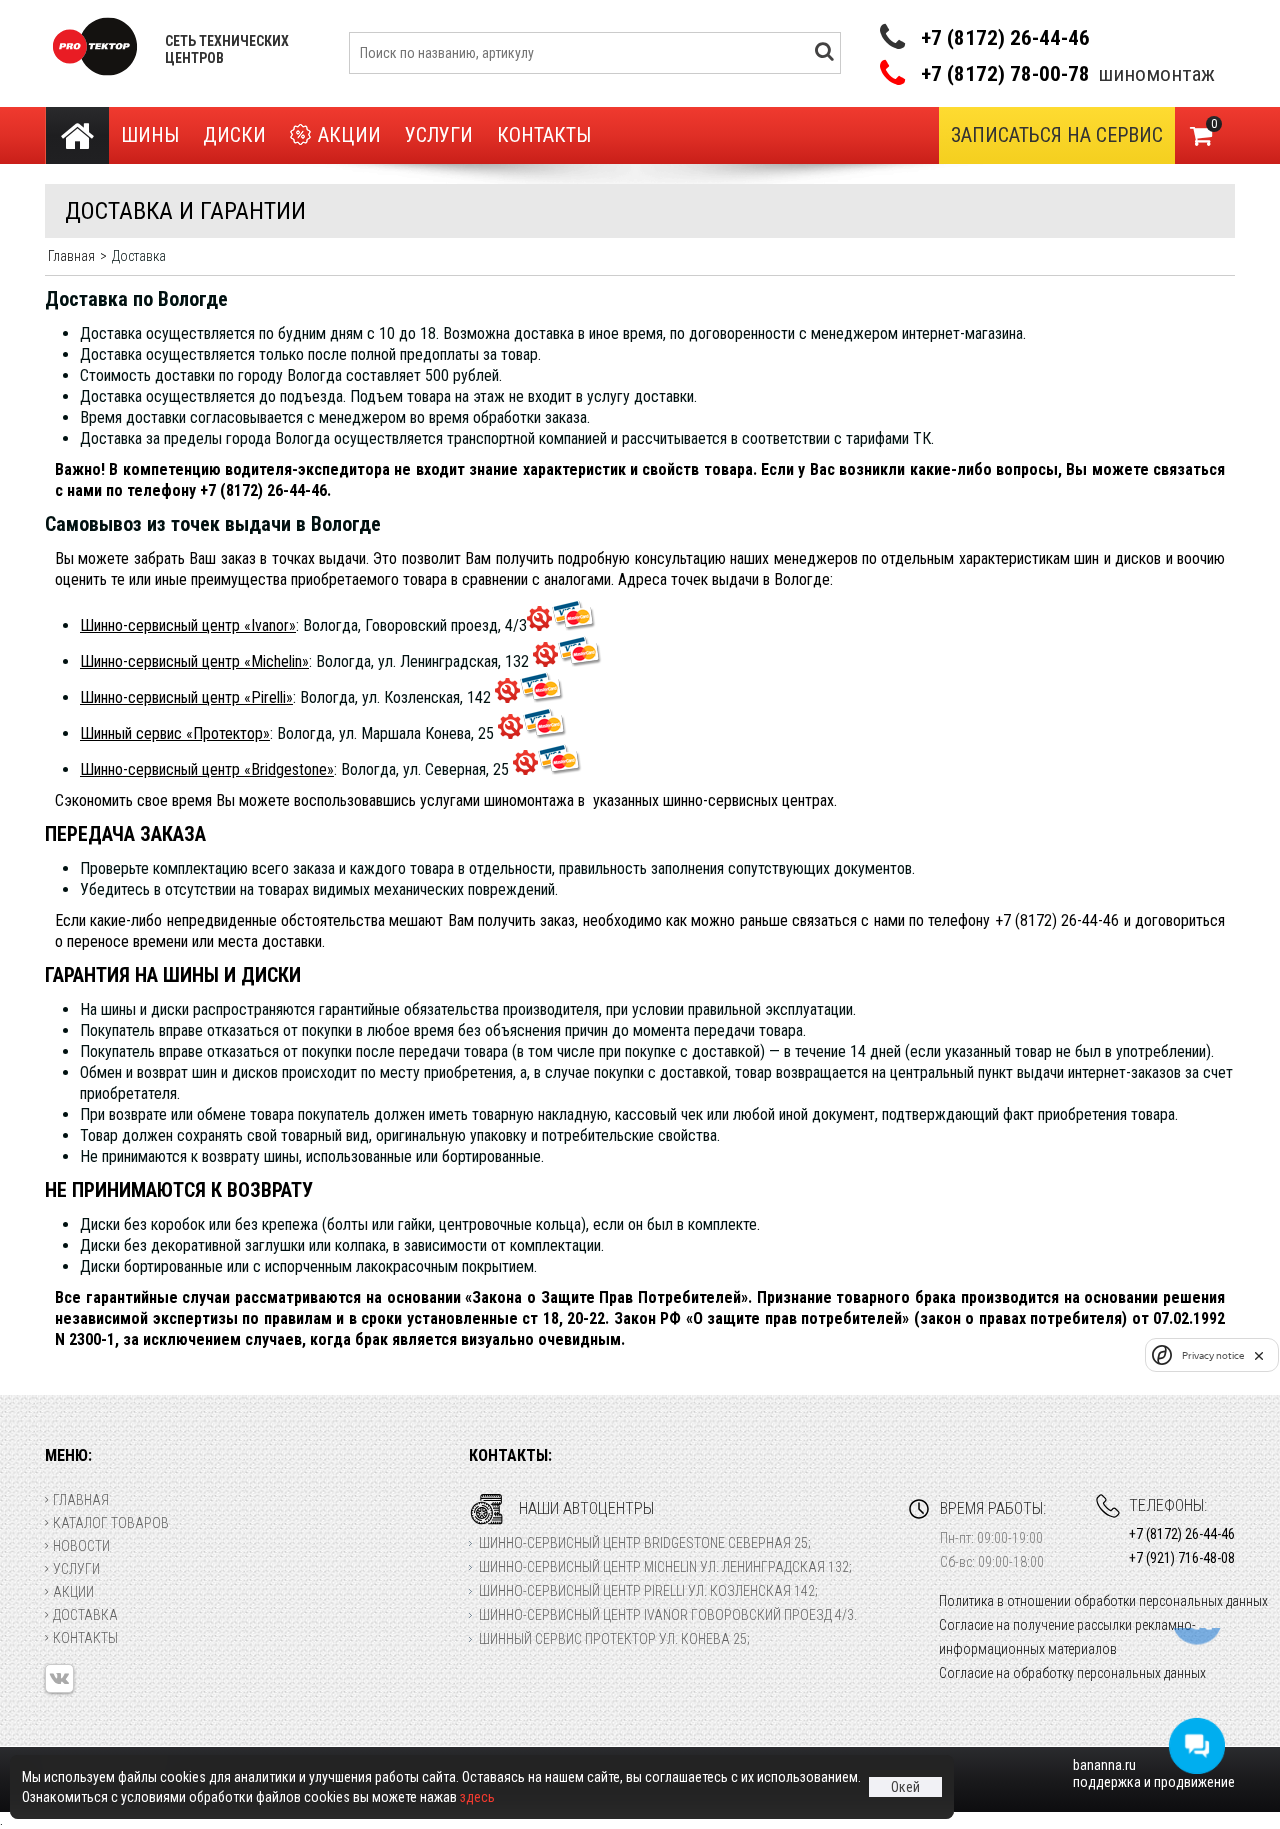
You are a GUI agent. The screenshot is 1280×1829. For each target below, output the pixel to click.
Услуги (439, 135)
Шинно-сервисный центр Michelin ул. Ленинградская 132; (665, 1567)
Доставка (85, 1615)
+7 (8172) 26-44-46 (1005, 38)
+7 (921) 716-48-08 (1182, 1558)
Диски (234, 135)
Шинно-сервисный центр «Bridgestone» (207, 769)
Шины (150, 135)
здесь (477, 1797)
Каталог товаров (111, 1523)
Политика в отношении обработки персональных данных (1103, 1601)
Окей (905, 1787)
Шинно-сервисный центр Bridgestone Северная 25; (645, 1543)
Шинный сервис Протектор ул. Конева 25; (614, 1639)
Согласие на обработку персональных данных (1072, 1673)
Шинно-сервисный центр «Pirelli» (186, 697)
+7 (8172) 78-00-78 (1005, 74)
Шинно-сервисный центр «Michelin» (194, 661)
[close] (1259, 1355)
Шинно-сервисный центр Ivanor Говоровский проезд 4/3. (668, 1615)
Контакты (544, 135)
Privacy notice (1213, 1354)
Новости (81, 1546)
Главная (81, 1500)
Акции (349, 135)
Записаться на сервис (1057, 135)
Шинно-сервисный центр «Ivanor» (188, 625)
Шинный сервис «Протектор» (175, 733)
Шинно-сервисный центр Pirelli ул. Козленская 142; (648, 1591)
